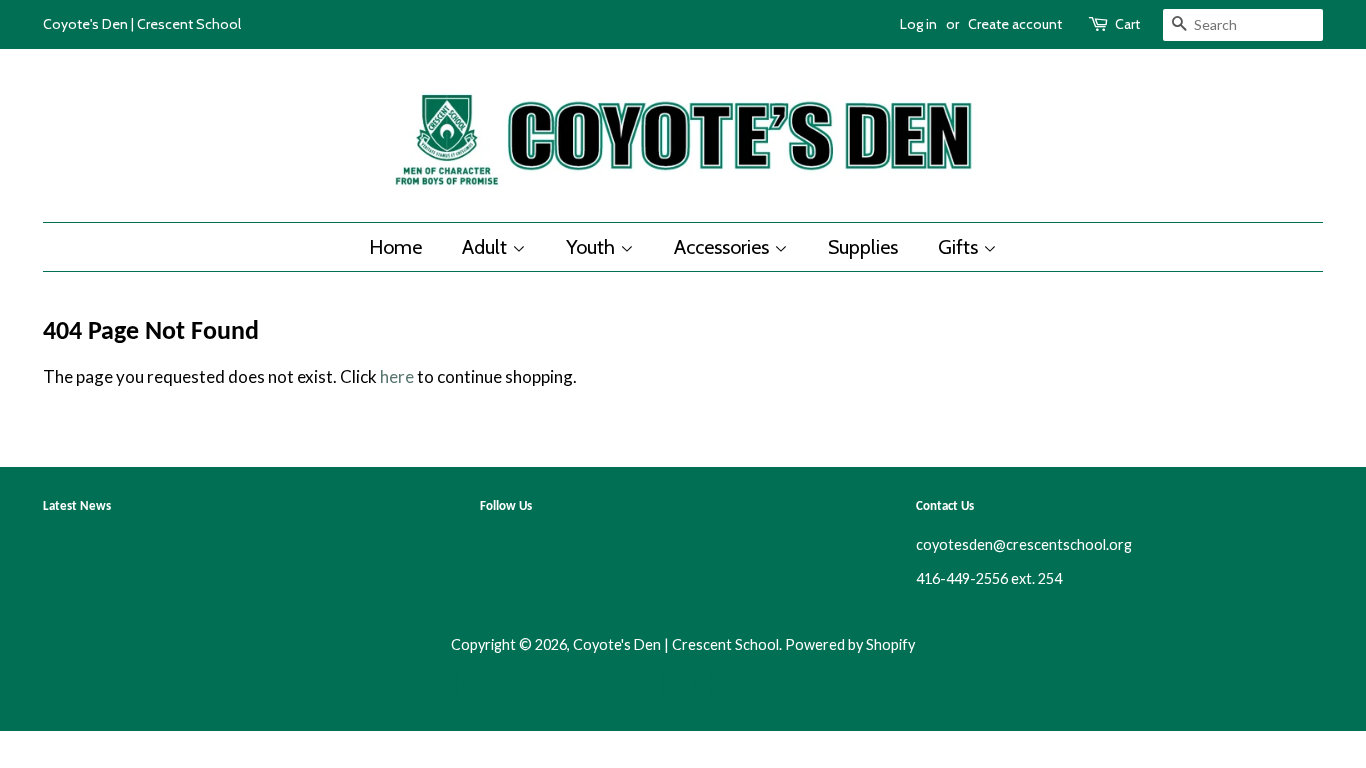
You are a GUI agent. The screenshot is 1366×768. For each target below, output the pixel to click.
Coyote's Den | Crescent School (676, 644)
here (397, 376)
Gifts (960, 247)
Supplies (863, 247)
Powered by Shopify (850, 644)
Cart (1127, 24)
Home (395, 247)
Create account (1015, 24)
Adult (487, 247)
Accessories (724, 247)
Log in (918, 24)
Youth (593, 247)
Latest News (77, 506)
